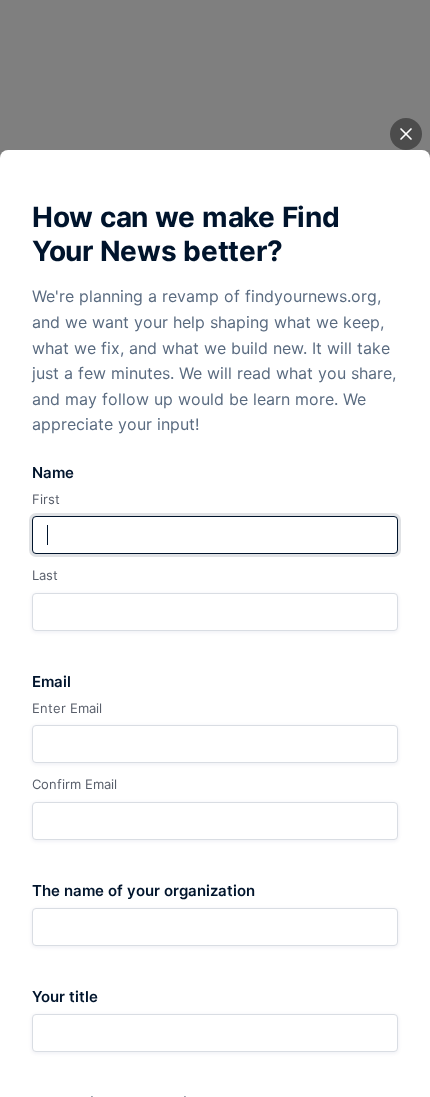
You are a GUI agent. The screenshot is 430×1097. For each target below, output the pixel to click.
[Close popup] (406, 134)
